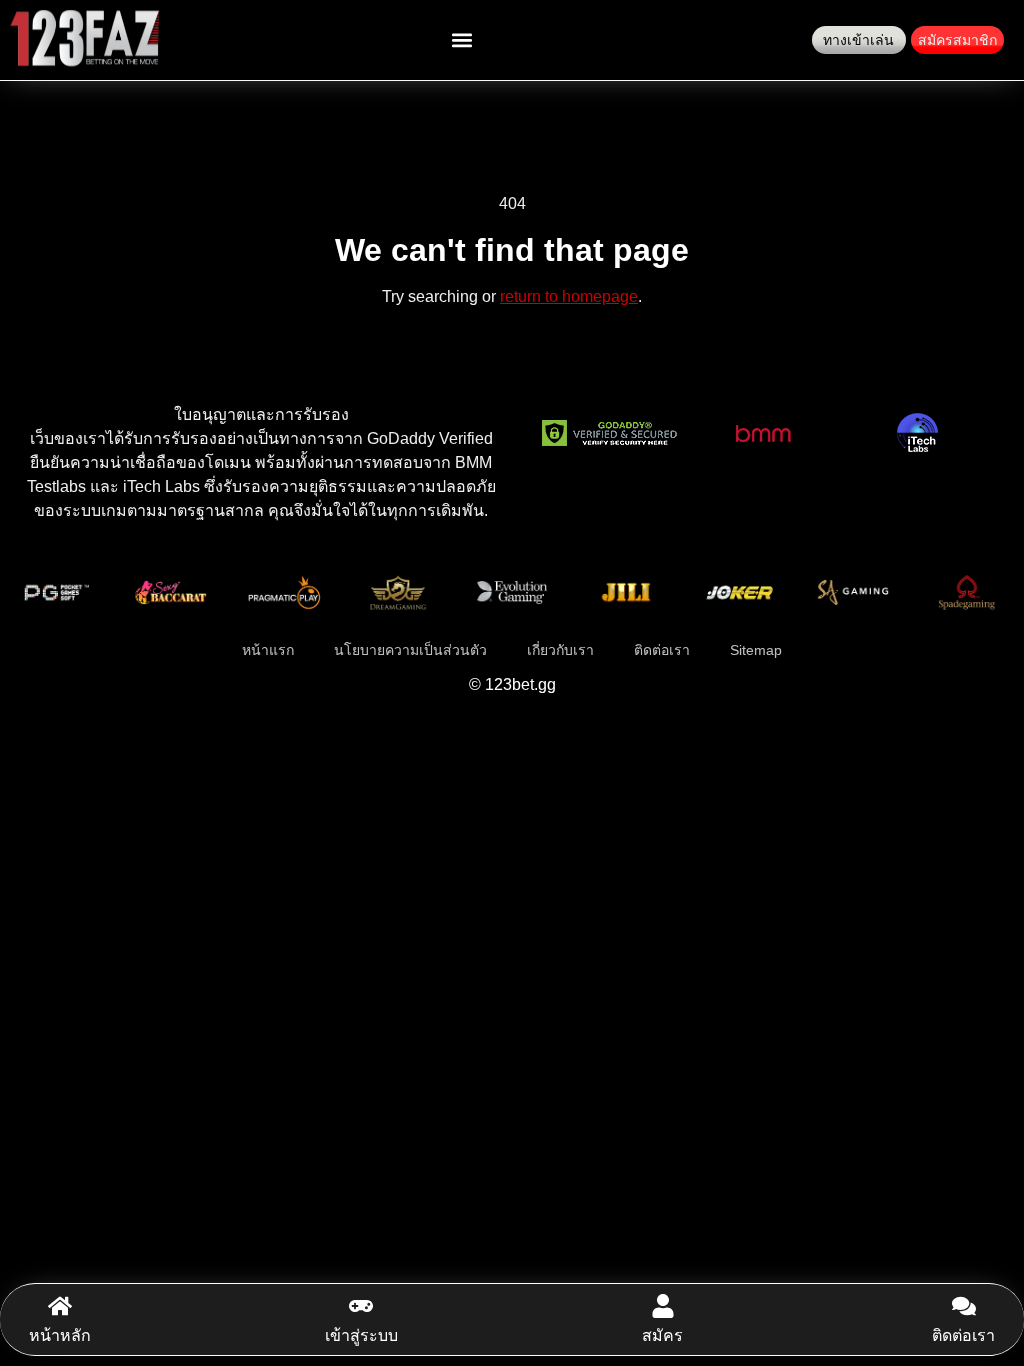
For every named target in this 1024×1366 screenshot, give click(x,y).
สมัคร (662, 1335)
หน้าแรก (268, 650)
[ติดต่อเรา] (964, 1306)
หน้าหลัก (60, 1335)
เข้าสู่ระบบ (361, 1335)
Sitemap (756, 650)
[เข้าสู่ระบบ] (361, 1306)
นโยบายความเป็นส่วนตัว (410, 650)
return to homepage (569, 296)
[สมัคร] (663, 1306)
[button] (461, 40)
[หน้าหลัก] (60, 1306)
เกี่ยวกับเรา (560, 650)
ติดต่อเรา (963, 1335)
